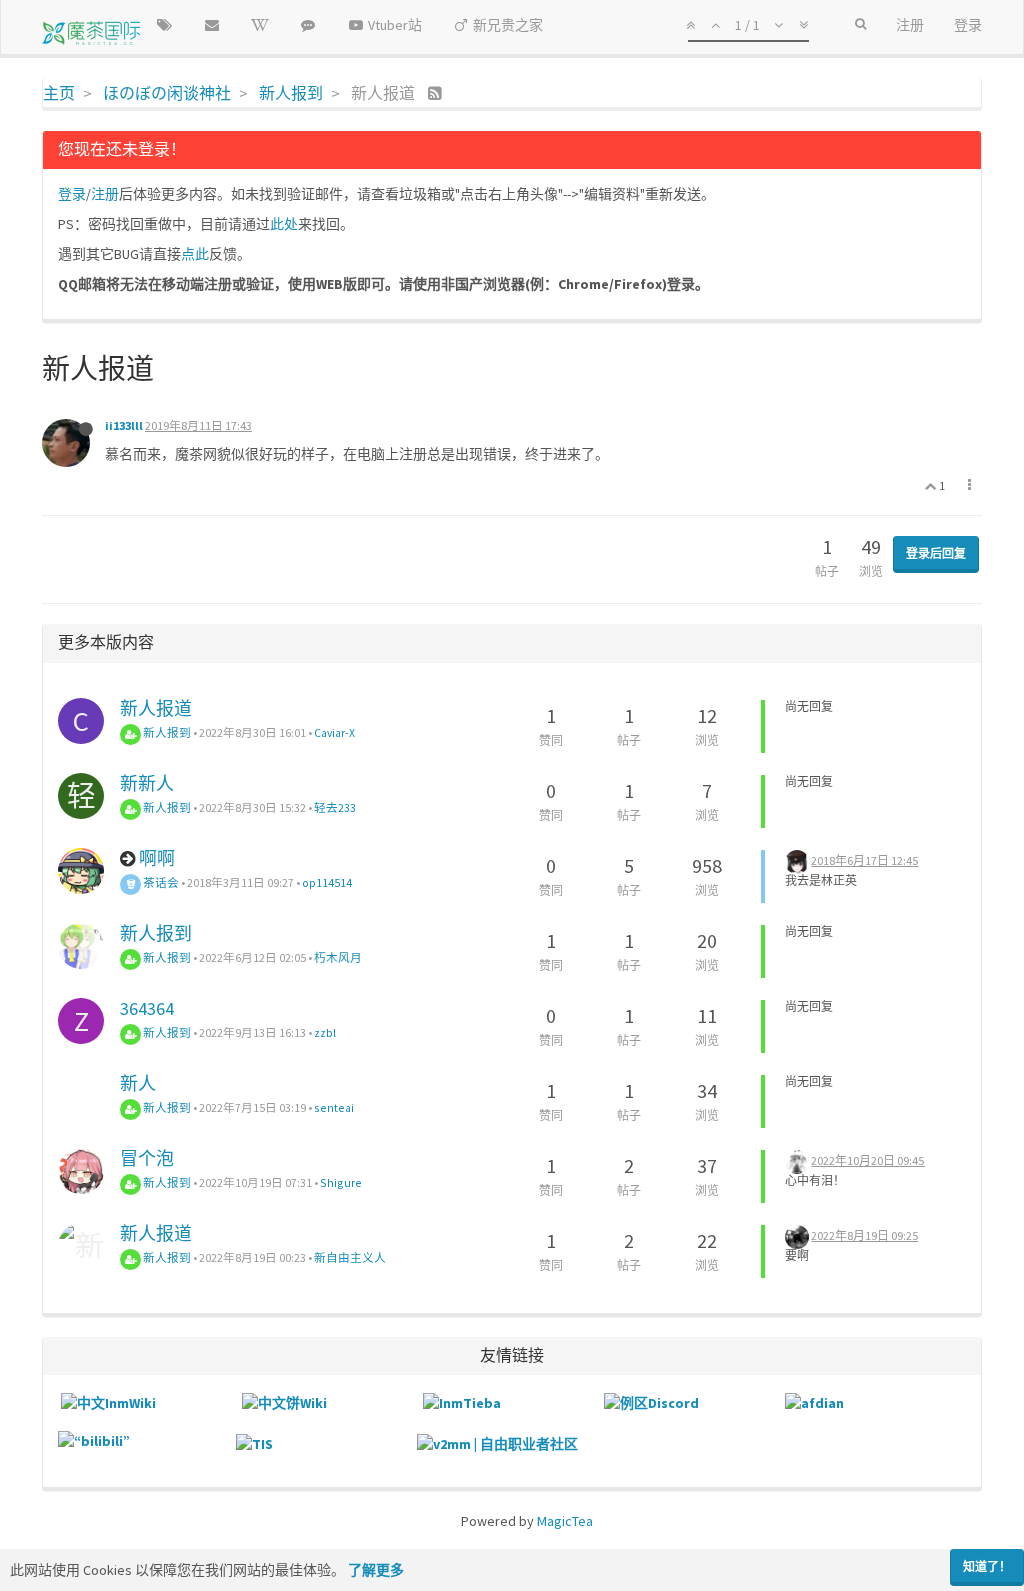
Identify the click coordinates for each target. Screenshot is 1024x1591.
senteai (334, 1107)
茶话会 (160, 882)
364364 (147, 1008)
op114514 (327, 882)
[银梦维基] (260, 25)
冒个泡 (147, 1158)
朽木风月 (338, 957)
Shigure (341, 1182)
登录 (72, 194)
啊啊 (157, 858)
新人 (138, 1083)
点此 (195, 254)
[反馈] (212, 25)
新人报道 (156, 708)
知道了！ (987, 1566)
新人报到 (166, 732)
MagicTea (565, 1521)
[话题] (164, 25)
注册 (105, 194)
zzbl (325, 1032)
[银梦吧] (308, 25)
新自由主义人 (350, 1257)
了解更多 (376, 1570)
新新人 (147, 783)
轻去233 (335, 807)
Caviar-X (334, 732)
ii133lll (124, 425)
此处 (284, 224)
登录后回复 (936, 553)
